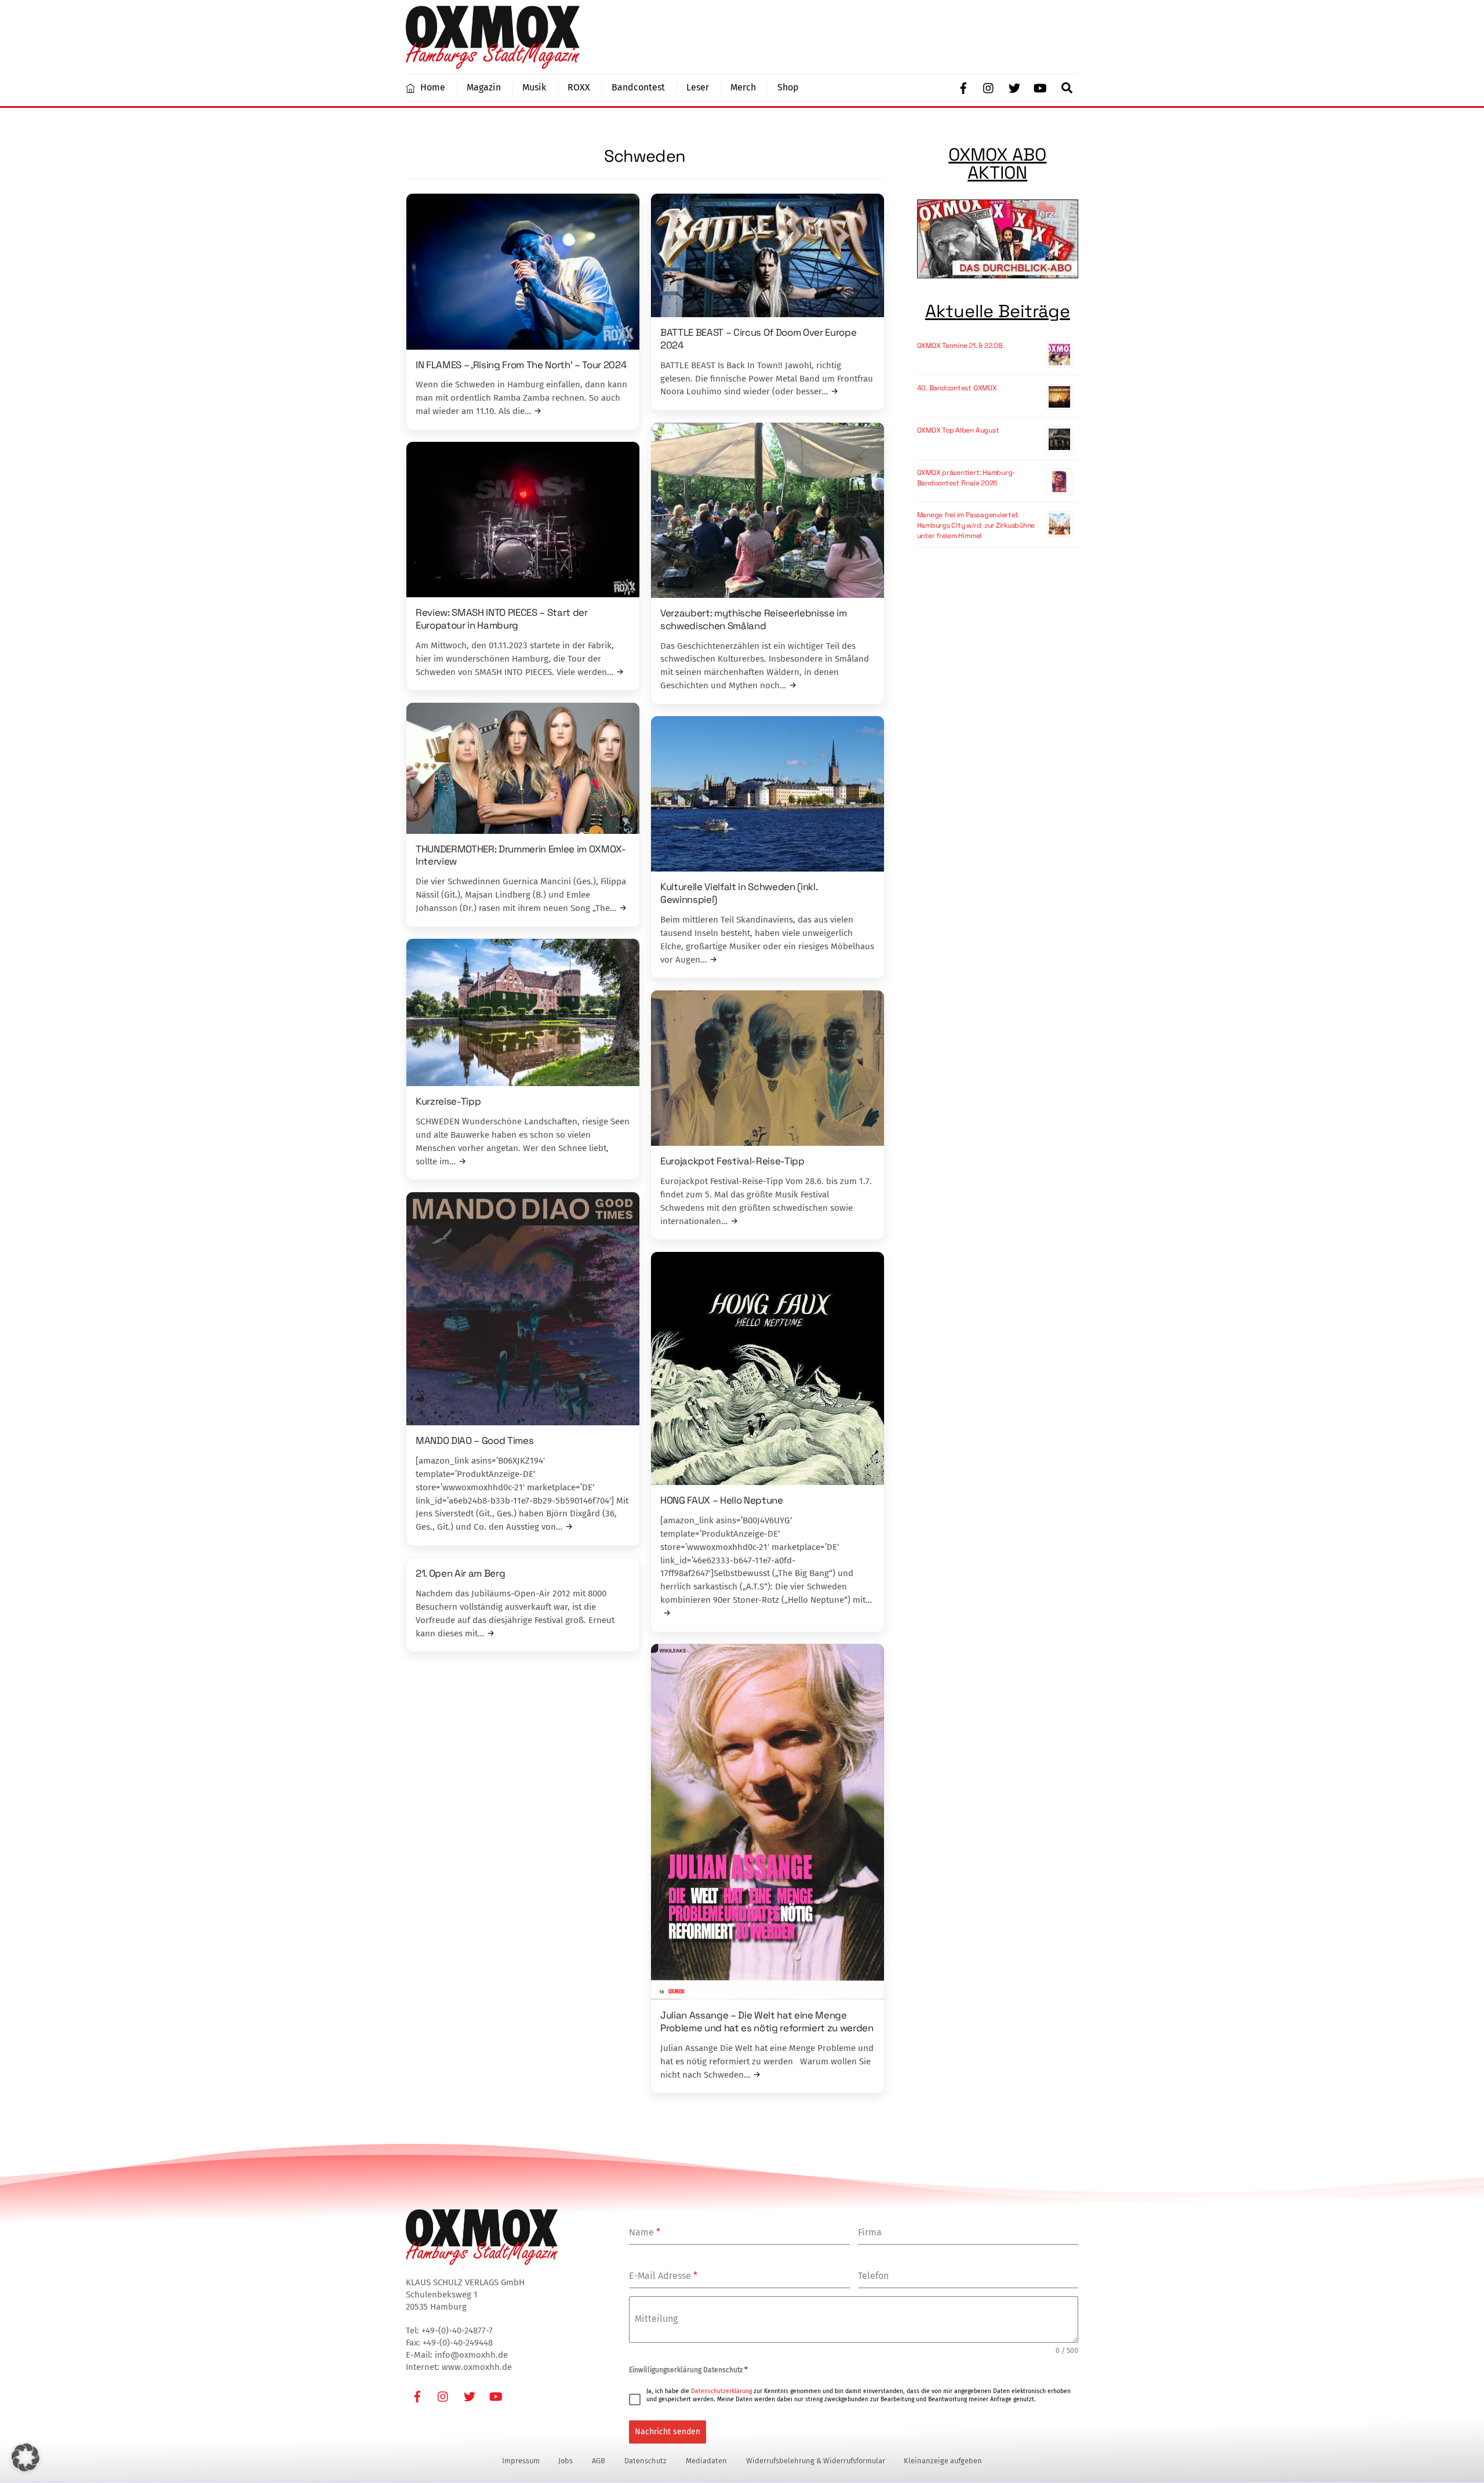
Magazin (484, 87)
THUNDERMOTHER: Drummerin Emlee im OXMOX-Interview (521, 855)
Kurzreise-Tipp (448, 1101)
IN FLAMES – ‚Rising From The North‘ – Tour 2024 (521, 365)
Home (432, 87)
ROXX (579, 87)
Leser (698, 87)
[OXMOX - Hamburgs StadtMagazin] (493, 64)
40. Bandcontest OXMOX (957, 388)
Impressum (521, 2461)
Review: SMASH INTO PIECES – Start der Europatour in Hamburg (502, 619)
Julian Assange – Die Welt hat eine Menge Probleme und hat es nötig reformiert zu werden (767, 2021)
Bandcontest (638, 87)
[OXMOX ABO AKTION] (998, 241)
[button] (26, 2457)
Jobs (565, 2461)
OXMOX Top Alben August (958, 430)
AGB (599, 2461)
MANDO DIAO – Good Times (474, 1440)
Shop (788, 87)
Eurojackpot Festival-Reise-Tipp (732, 1161)
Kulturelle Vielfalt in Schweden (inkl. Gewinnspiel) (739, 893)
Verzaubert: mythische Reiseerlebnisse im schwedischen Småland (754, 619)
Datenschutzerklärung (721, 2391)
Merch (743, 87)
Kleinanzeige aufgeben (943, 2461)
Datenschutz (645, 2461)
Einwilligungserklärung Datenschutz (688, 2370)
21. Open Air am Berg (460, 1573)
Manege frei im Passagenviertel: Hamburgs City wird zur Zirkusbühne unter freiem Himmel (976, 525)
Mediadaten (706, 2461)
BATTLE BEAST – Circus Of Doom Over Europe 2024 (758, 339)
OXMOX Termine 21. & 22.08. (961, 346)
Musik (534, 87)
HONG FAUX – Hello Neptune (722, 1500)
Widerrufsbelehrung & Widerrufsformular (816, 2461)
